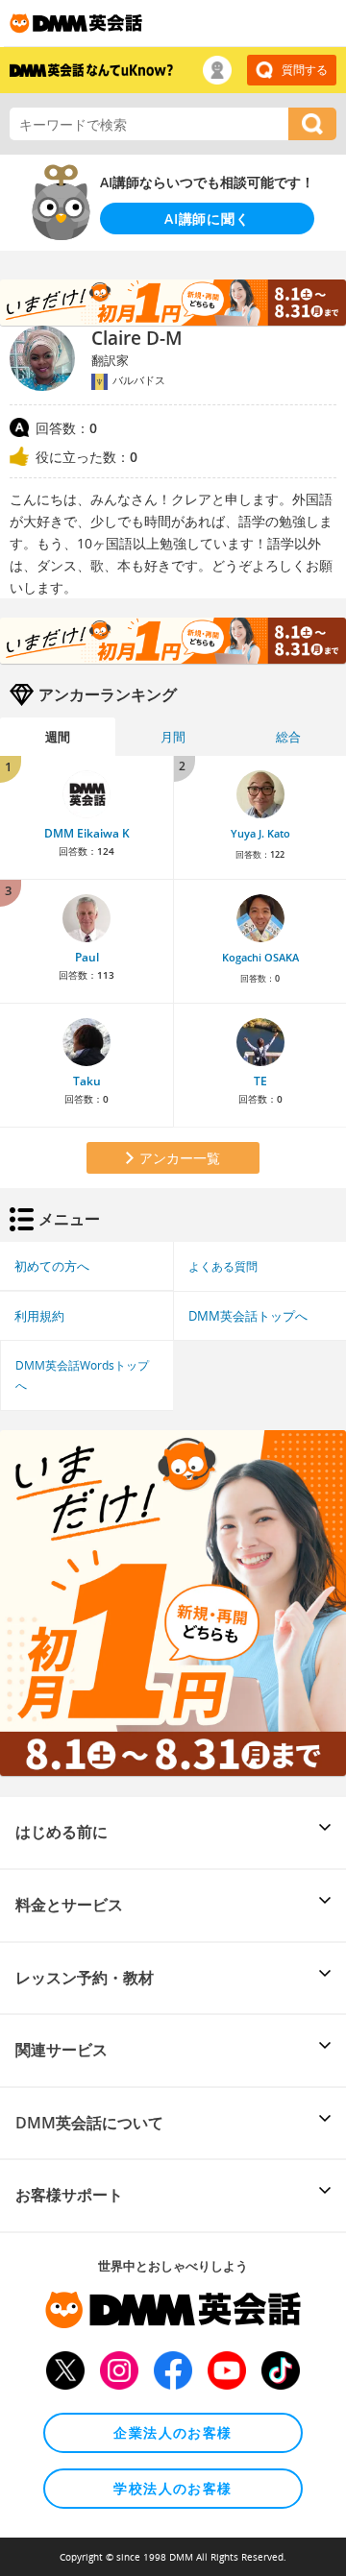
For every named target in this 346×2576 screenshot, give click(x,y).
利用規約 (39, 1316)
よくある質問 (223, 1266)
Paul (87, 957)
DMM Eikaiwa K (87, 833)
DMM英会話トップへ (248, 1316)
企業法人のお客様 (173, 2432)
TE (260, 1081)
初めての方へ (52, 1266)
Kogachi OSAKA (260, 958)
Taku (87, 1081)
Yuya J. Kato (260, 834)
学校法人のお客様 (173, 2488)
